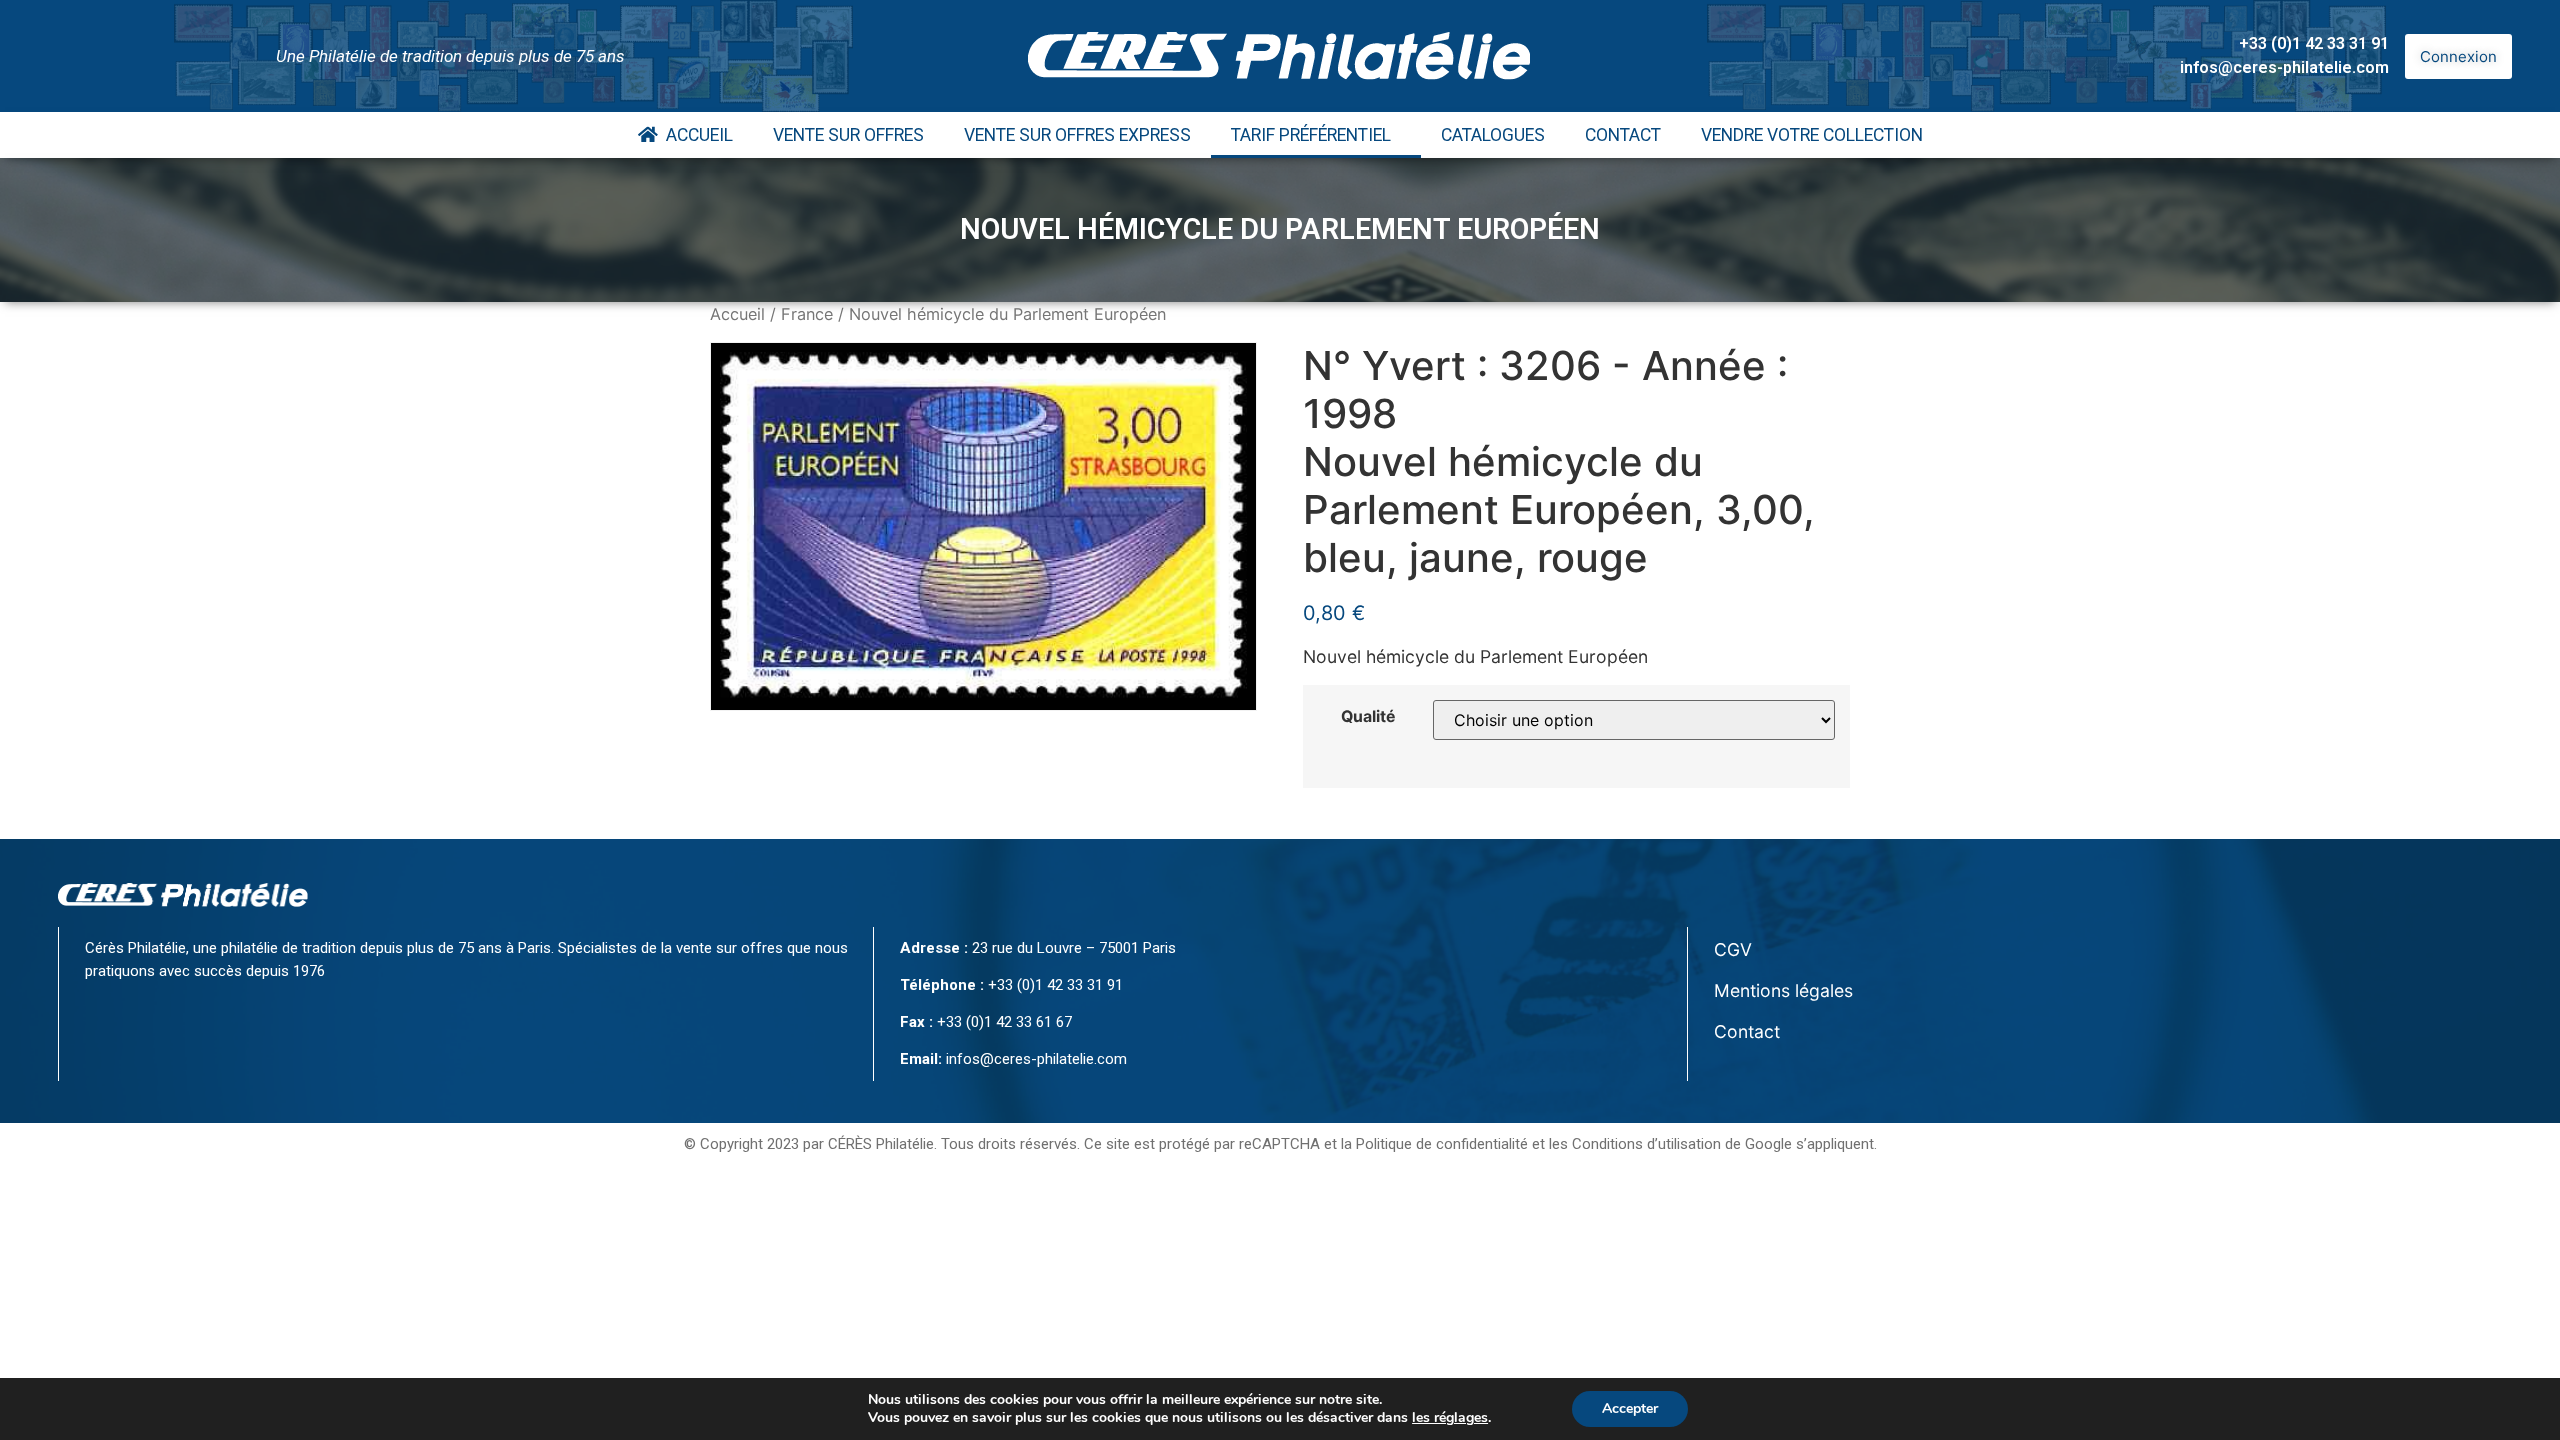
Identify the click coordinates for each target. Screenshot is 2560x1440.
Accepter (1630, 1408)
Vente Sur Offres (848, 135)
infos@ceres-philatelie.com (2284, 67)
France (807, 314)
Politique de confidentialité (1442, 1144)
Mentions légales (1783, 990)
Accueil (695, 135)
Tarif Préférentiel (1311, 135)
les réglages (1450, 1418)
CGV (1733, 949)
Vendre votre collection (1812, 135)
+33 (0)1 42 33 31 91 (2314, 43)
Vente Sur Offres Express (1077, 135)
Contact (1623, 135)
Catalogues (1493, 135)
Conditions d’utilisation (1646, 1144)
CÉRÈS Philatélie (881, 1144)
